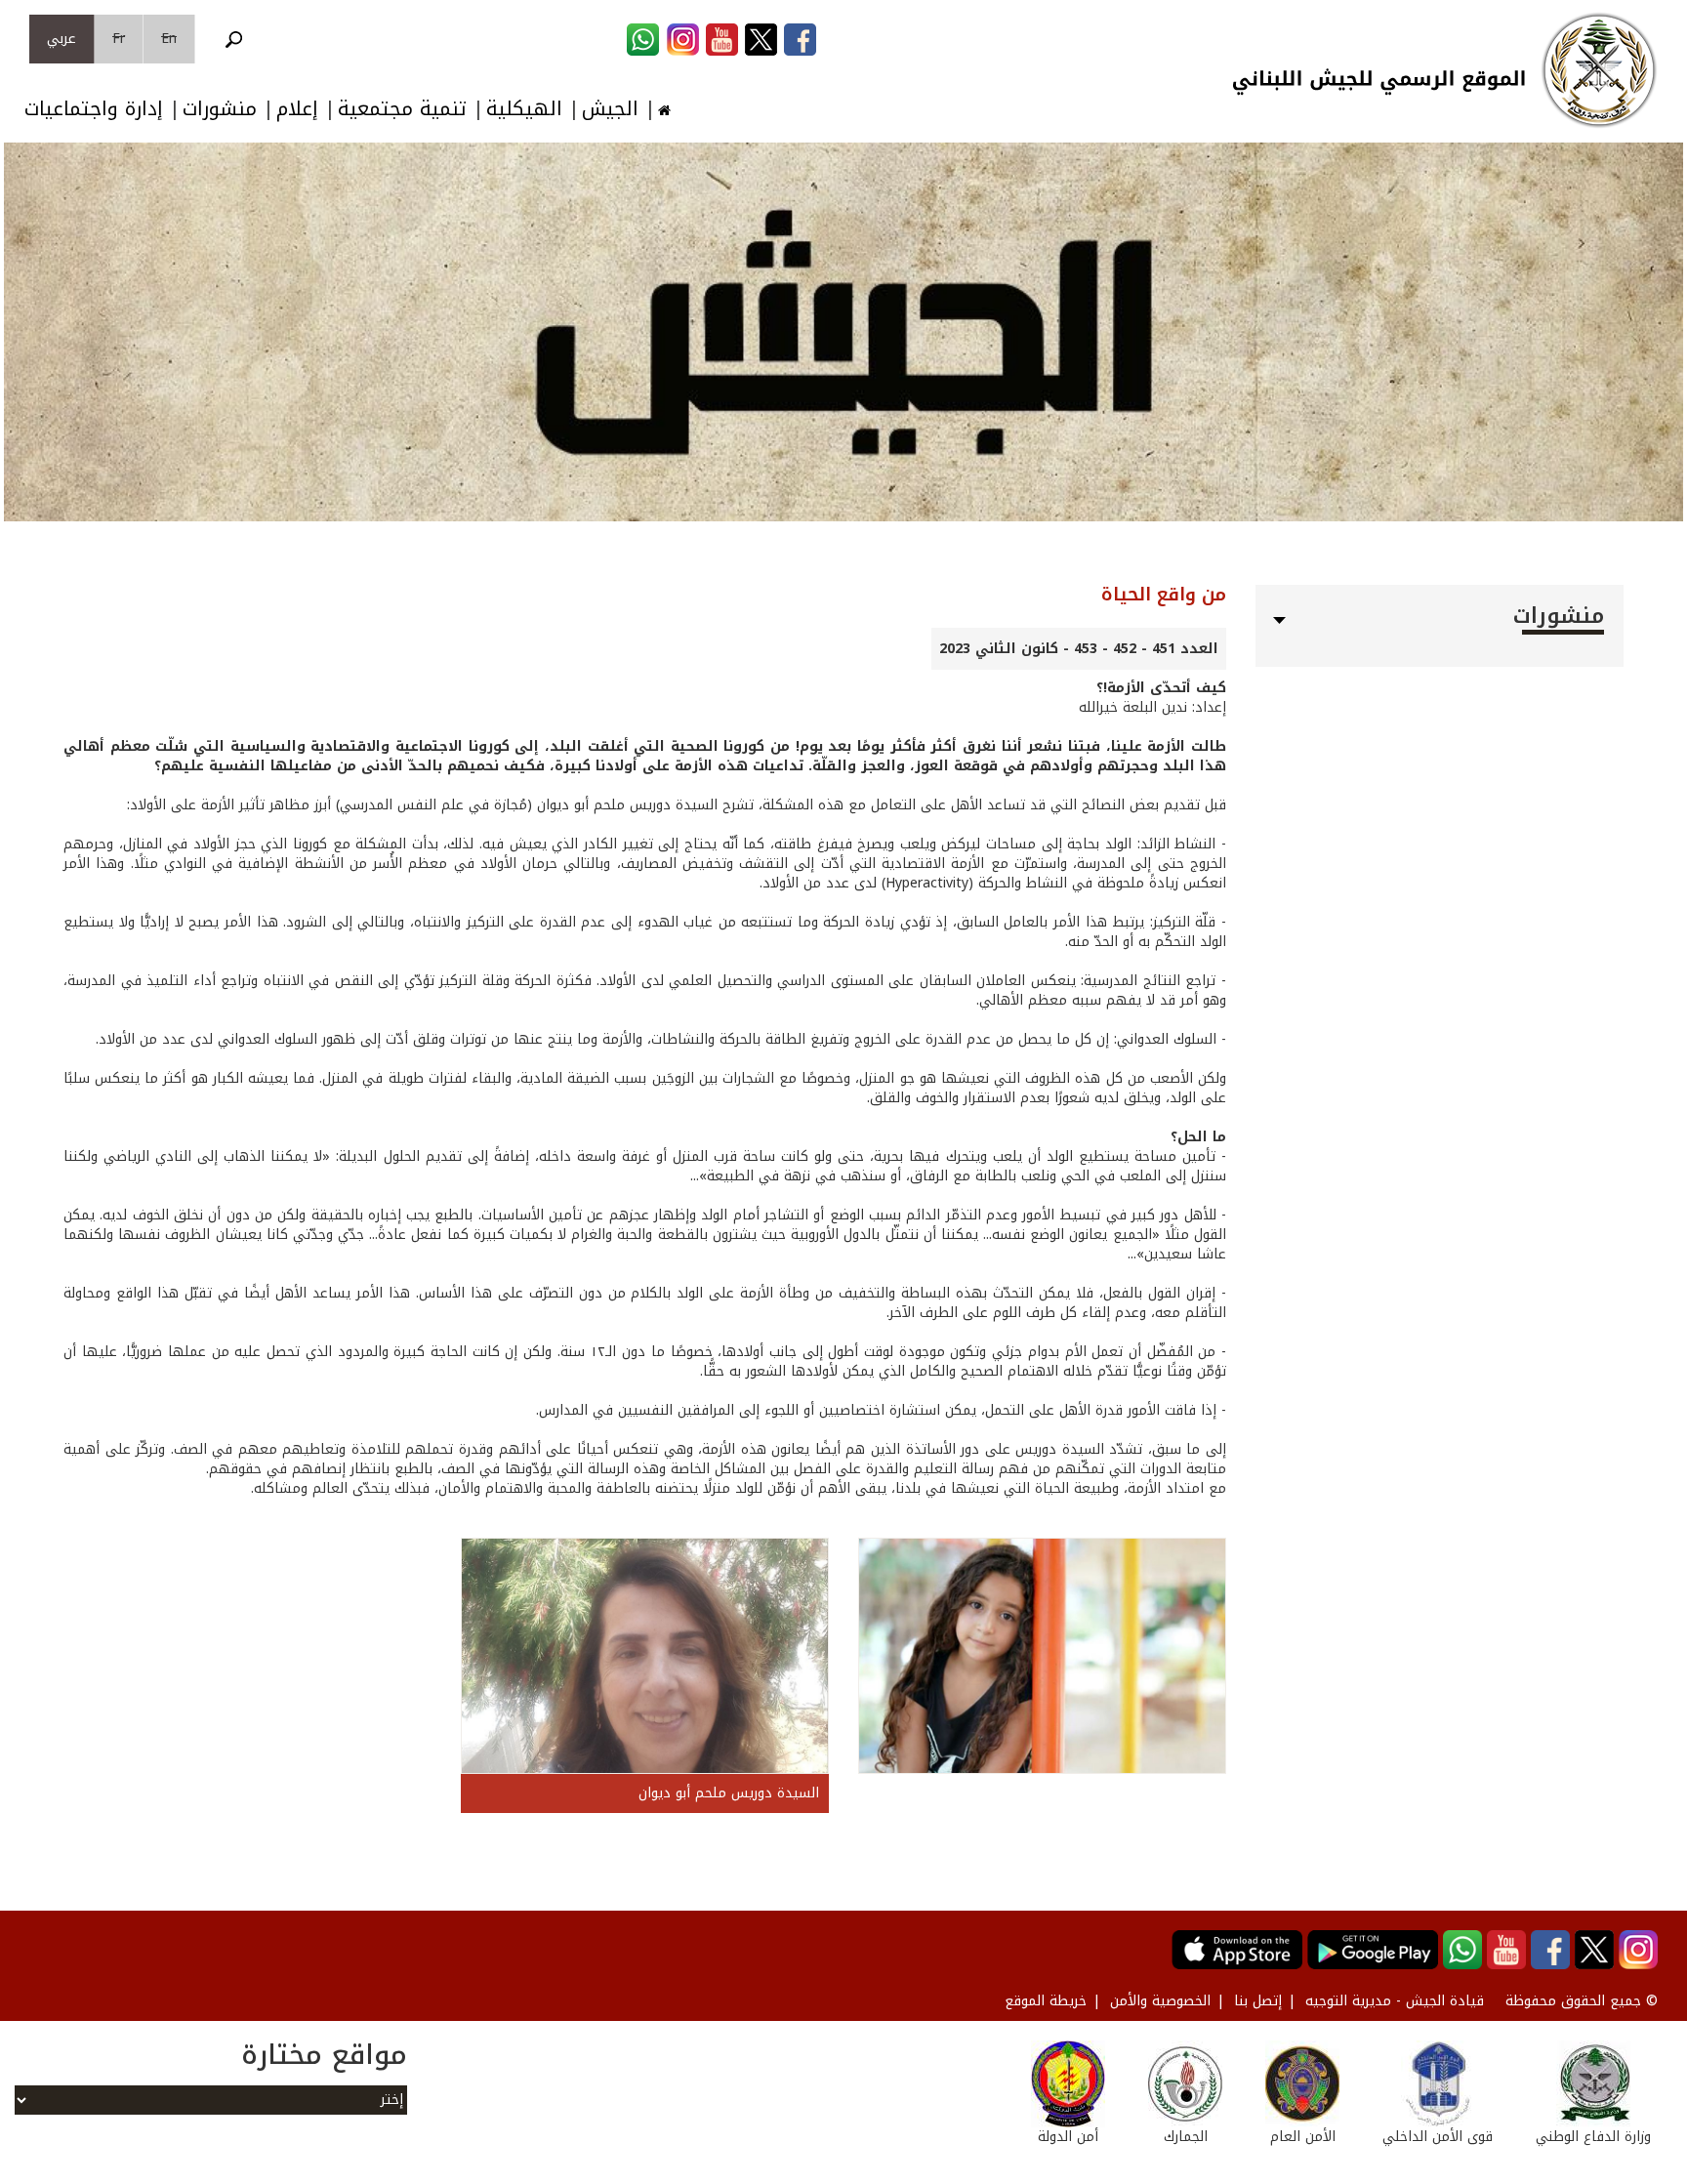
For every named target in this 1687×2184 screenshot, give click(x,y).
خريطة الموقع (1046, 2001)
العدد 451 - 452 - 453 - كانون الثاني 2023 (1079, 649)
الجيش (610, 109)
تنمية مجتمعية (402, 109)
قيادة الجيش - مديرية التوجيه (1395, 2001)
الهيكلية (524, 109)
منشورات (220, 109)
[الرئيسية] (1599, 70)
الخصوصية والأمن (1160, 2001)
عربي (62, 39)
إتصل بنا (1258, 2001)
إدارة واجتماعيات (94, 109)
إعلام (297, 109)
